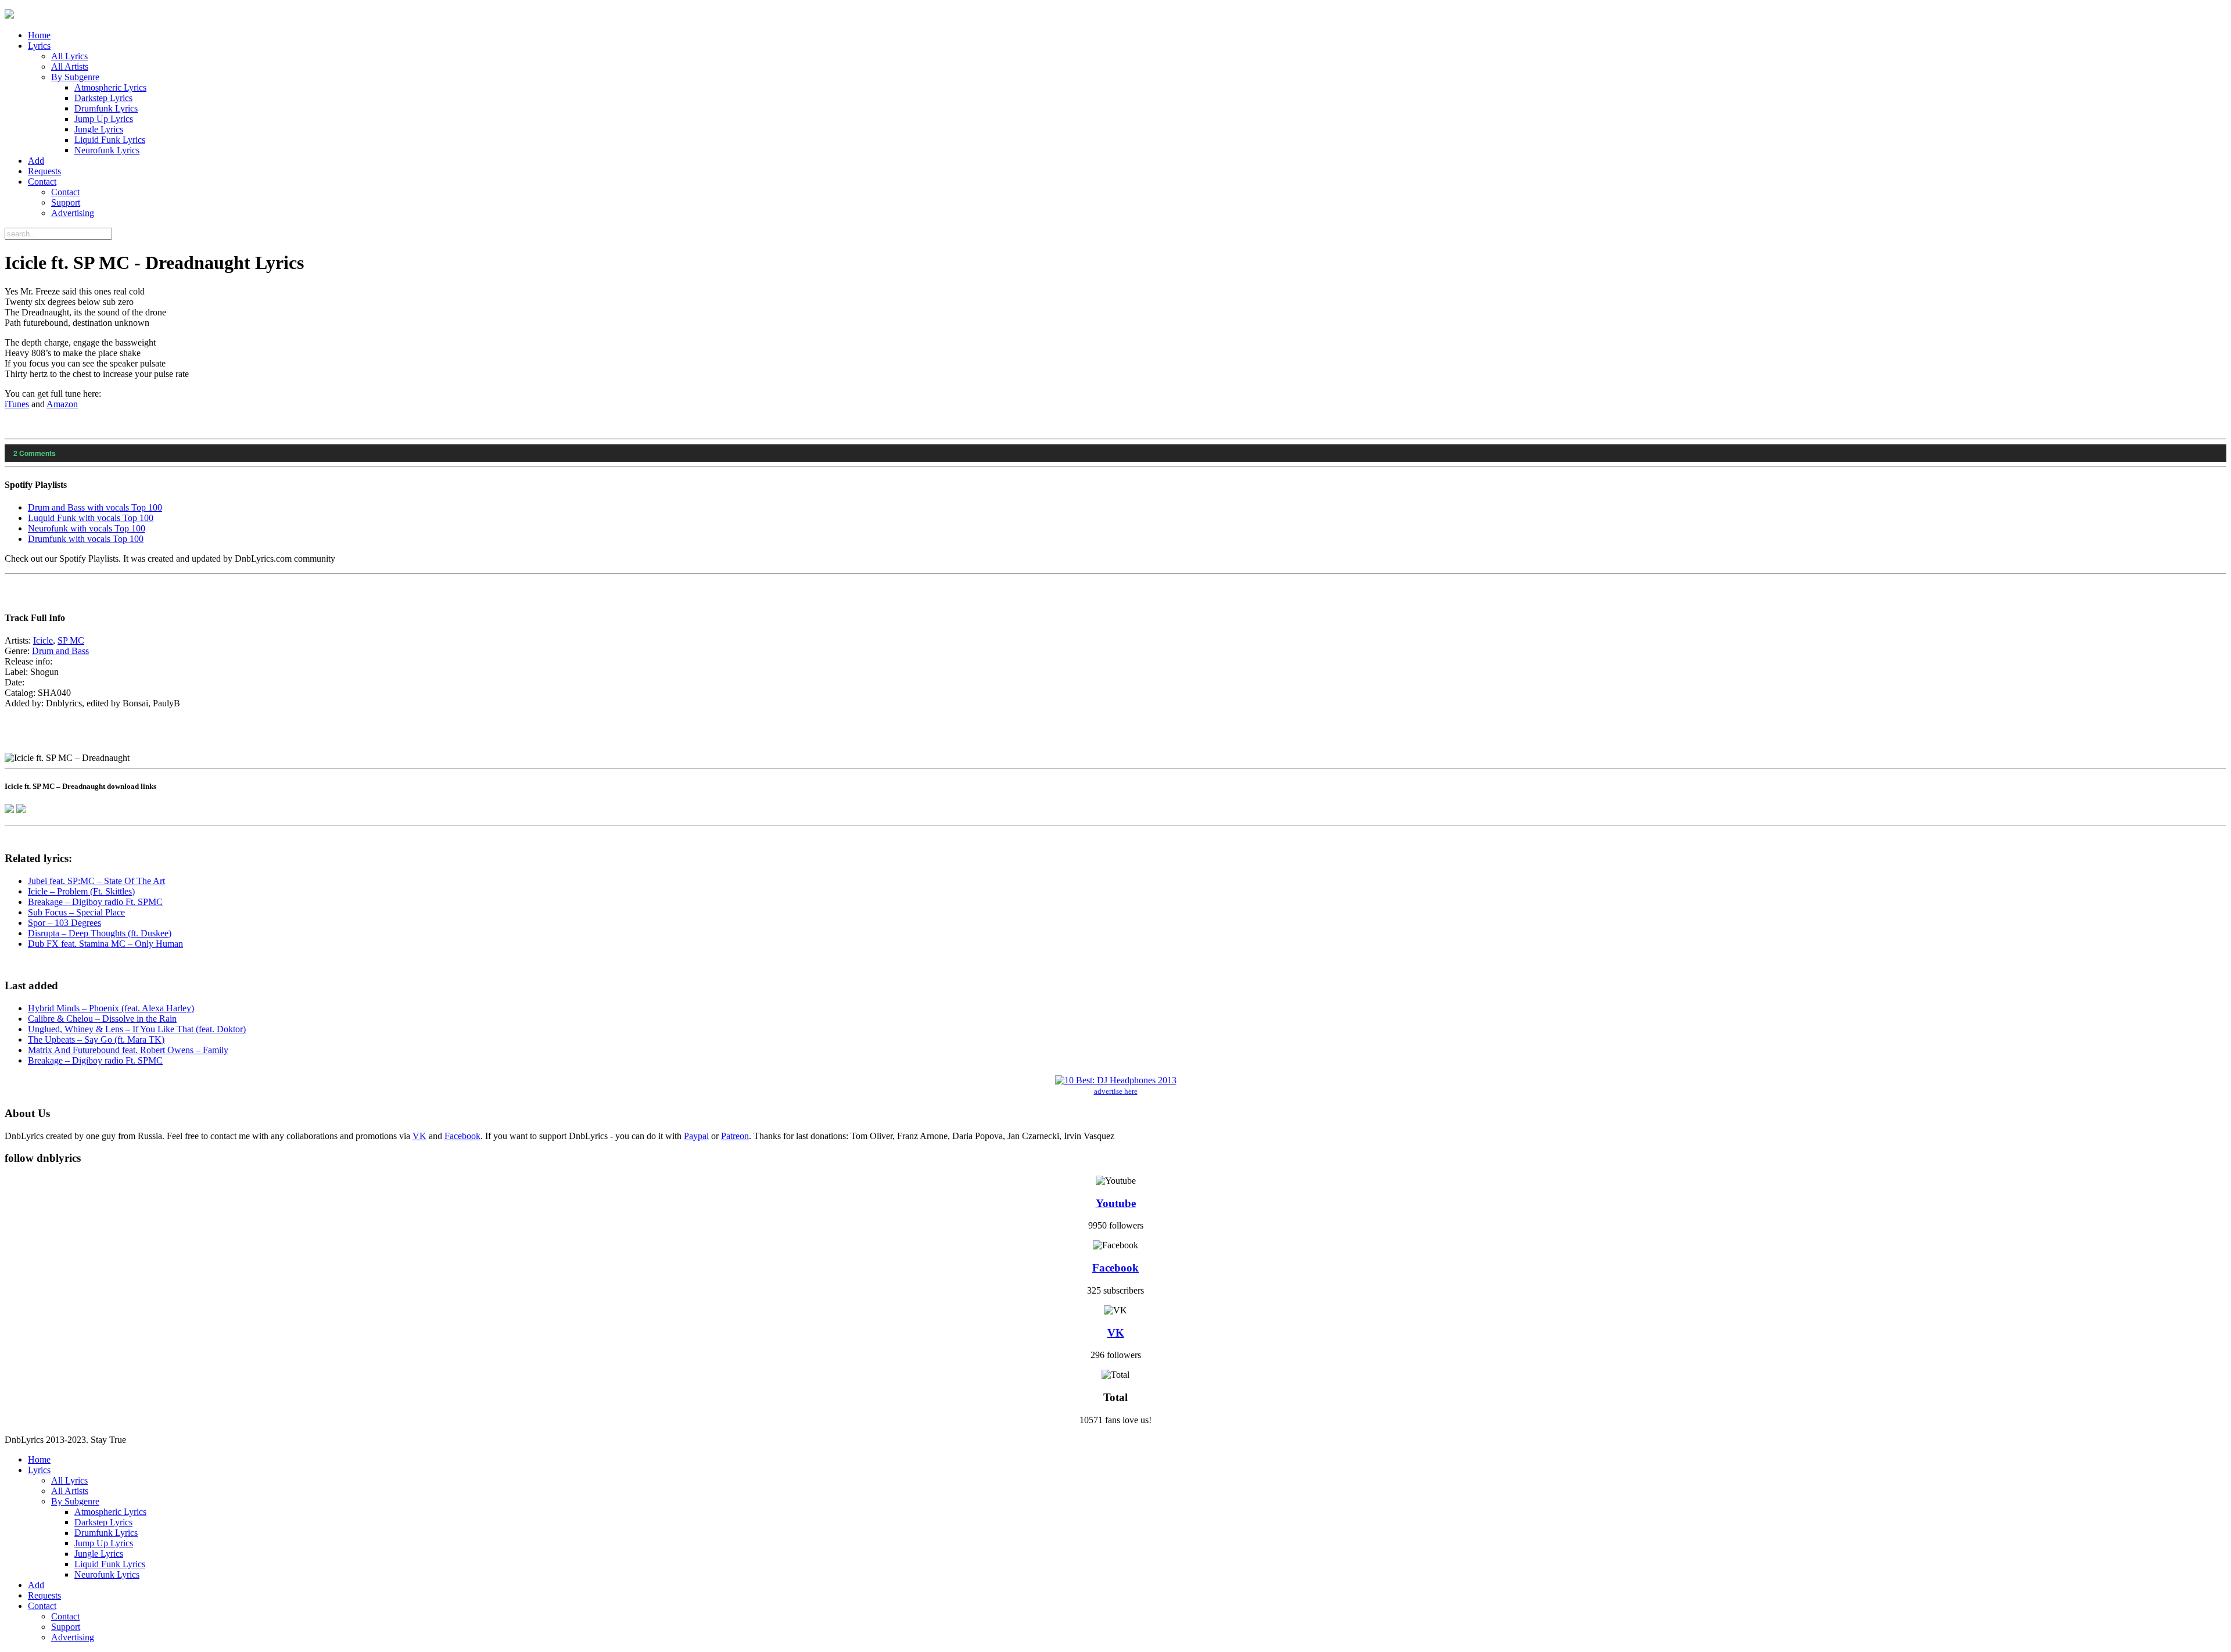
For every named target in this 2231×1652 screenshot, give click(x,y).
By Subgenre (75, 77)
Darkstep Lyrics (103, 98)
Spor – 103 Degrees (64, 923)
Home (39, 35)
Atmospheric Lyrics (110, 87)
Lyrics (39, 46)
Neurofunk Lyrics (107, 150)
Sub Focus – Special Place (76, 912)
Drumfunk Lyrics (106, 108)
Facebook (462, 1136)
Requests (44, 171)
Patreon (735, 1136)
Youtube (1116, 1203)
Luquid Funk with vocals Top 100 (91, 518)
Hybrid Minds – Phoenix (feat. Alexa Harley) (111, 1008)
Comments (35, 453)
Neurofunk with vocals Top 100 (87, 528)
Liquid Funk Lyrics (110, 140)
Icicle (43, 640)
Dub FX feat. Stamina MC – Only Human (105, 944)
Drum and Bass (60, 651)
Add (36, 161)
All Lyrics (69, 56)
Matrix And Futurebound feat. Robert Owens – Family (128, 1050)
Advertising (73, 213)
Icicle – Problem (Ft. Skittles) (81, 891)
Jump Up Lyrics (104, 119)
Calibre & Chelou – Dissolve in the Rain (102, 1019)
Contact (42, 182)
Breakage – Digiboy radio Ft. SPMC (95, 902)
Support (66, 202)
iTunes (17, 404)
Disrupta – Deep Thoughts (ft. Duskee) (100, 933)
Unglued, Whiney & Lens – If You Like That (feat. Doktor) (137, 1029)
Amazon (62, 404)
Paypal (696, 1136)
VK (419, 1136)
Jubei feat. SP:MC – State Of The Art (96, 881)
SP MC (71, 640)
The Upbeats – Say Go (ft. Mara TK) (96, 1039)
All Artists (70, 67)
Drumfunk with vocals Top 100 (86, 539)
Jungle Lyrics (99, 129)
